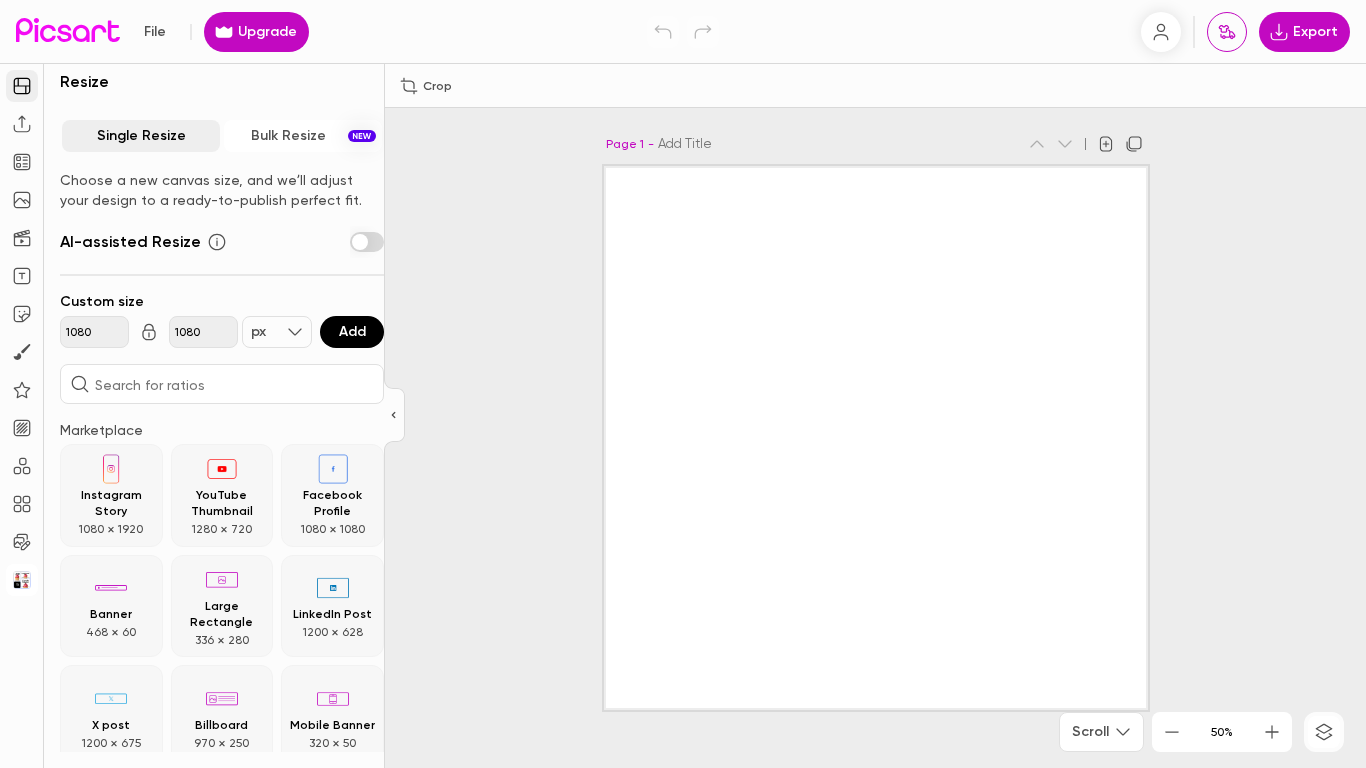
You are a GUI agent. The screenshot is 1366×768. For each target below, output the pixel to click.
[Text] (22, 276)
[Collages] (22, 504)
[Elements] (22, 390)
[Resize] (22, 86)
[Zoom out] (1172, 732)
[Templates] (22, 162)
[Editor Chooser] (394, 416)
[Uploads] (22, 124)
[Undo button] (663, 32)
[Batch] (22, 542)
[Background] (22, 428)
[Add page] (1106, 144)
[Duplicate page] (1134, 144)
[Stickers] (22, 314)
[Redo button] (703, 32)
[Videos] (22, 238)
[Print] (1227, 32)
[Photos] (22, 200)
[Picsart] (68, 31)
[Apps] (22, 466)
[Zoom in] (1272, 732)
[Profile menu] (1161, 32)
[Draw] (22, 352)
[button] (683, 384)
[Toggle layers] (1324, 732)
